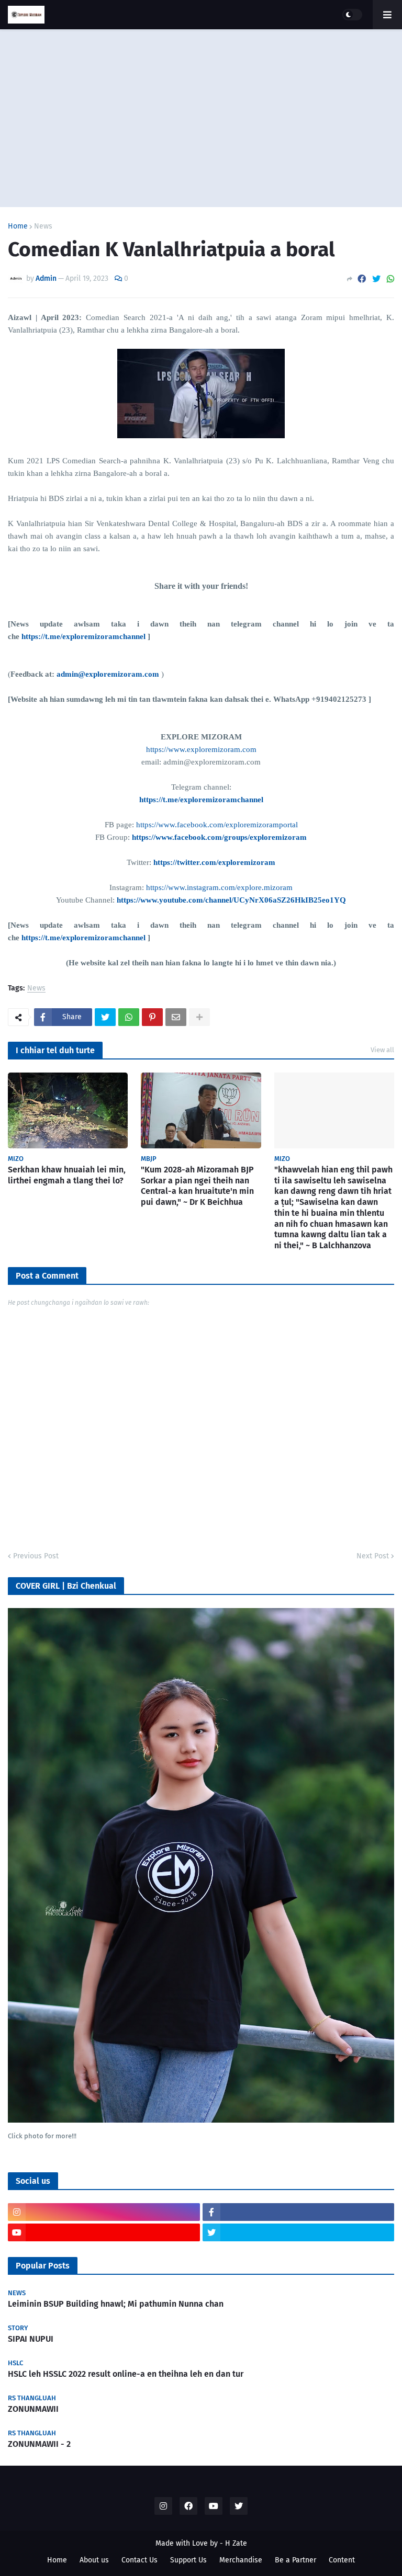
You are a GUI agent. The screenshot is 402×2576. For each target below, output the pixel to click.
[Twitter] (376, 279)
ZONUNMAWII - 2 (39, 2444)
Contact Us (139, 2560)
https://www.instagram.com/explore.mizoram (219, 887)
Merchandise (241, 2560)
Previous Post (36, 1556)
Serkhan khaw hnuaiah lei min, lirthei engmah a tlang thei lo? (67, 1175)
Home (18, 226)
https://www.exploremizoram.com (201, 749)
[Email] (176, 1017)
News (43, 226)
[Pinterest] (152, 1017)
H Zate (236, 2543)
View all (382, 1050)
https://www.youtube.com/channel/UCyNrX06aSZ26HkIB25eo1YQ (231, 900)
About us (94, 2560)
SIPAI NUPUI (31, 2339)
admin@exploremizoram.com (108, 674)
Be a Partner (295, 2560)
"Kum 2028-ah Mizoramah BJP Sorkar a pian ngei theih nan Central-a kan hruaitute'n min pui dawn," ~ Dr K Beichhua (197, 1186)
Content (342, 2560)
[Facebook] (362, 279)
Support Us (188, 2560)
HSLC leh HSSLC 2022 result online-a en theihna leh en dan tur (126, 2374)
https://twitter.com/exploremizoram (214, 862)
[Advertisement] (201, 118)
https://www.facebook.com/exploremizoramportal (217, 825)
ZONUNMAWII (33, 2409)
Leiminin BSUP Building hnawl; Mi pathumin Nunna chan (116, 2304)
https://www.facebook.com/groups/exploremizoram (219, 837)
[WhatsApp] (390, 279)
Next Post (373, 1556)
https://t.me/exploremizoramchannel (83, 636)
